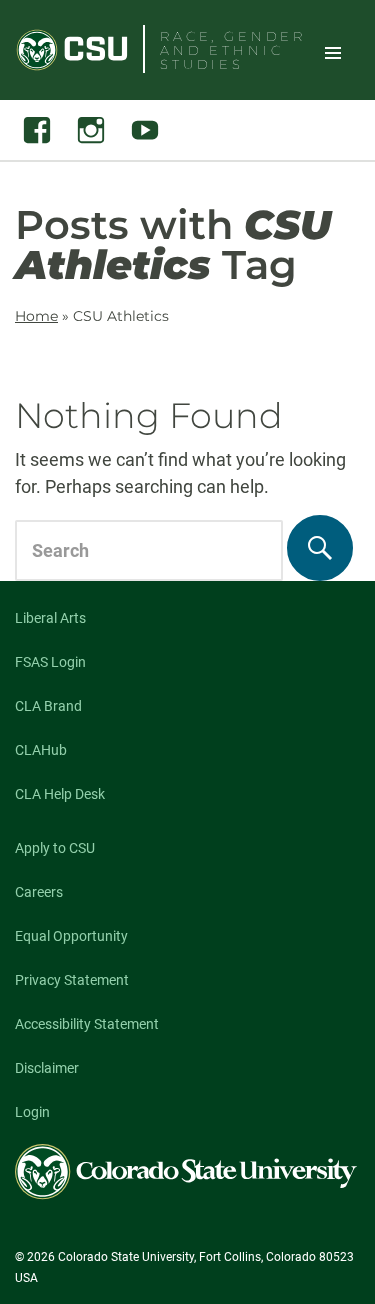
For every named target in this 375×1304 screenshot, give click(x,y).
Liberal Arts (50, 618)
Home (36, 316)
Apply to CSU (55, 848)
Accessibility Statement (87, 1024)
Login (32, 1112)
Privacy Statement (72, 980)
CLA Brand (48, 706)
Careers (39, 892)
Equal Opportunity (71, 936)
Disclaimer (47, 1068)
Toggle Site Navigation (333, 52)
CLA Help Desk (60, 794)
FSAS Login (50, 662)
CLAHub (41, 750)
